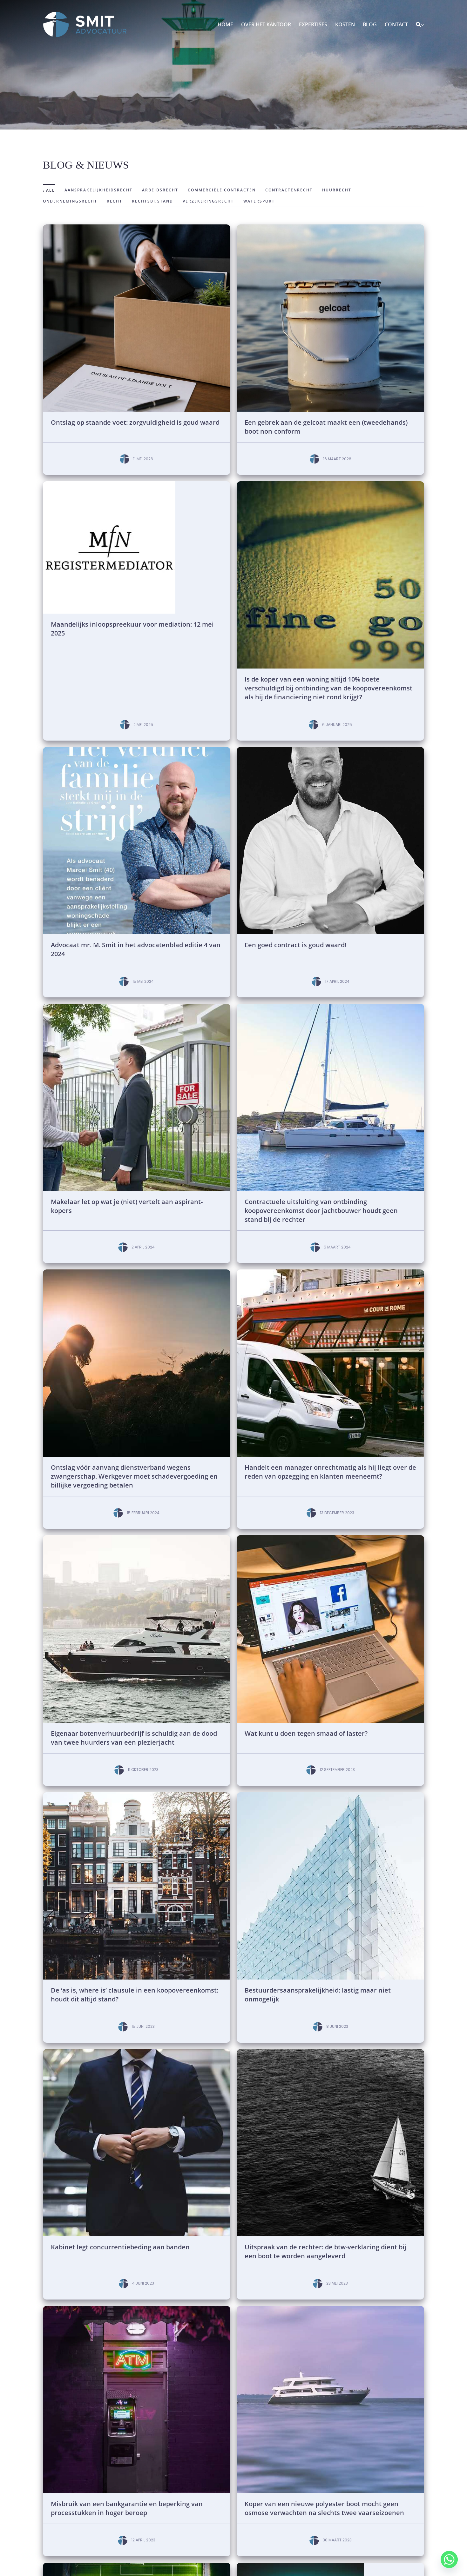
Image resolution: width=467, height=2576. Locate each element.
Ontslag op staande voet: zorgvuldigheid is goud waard (135, 422)
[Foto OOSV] (137, 227)
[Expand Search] (423, 25)
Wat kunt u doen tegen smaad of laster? (306, 1733)
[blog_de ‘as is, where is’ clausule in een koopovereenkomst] (137, 1795)
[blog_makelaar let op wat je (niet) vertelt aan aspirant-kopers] (137, 1006)
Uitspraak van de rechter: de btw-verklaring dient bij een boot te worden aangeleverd (325, 2251)
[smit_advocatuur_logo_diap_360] (85, 14)
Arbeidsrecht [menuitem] (160, 190)
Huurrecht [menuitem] (337, 190)
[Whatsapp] (449, 2559)
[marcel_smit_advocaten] (330, 749)
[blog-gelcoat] (330, 227)
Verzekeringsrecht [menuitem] (208, 201)
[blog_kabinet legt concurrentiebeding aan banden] (137, 2052)
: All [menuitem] (49, 190)
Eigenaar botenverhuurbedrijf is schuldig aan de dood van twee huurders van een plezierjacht (134, 1738)
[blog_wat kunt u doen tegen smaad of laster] (330, 1538)
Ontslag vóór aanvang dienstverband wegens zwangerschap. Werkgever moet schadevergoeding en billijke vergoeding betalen (134, 1476)
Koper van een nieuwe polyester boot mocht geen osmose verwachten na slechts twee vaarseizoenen (324, 2508)
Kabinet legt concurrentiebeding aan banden (120, 2247)
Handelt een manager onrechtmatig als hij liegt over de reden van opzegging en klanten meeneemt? (330, 1472)
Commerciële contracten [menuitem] (222, 190)
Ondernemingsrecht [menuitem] (70, 201)
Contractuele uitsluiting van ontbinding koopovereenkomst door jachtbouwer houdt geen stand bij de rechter (321, 1211)
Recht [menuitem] (115, 201)
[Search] (418, 25)
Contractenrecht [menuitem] (289, 190)
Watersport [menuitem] (259, 201)
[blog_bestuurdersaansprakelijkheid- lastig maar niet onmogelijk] (330, 1795)
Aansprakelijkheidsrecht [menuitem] (98, 190)
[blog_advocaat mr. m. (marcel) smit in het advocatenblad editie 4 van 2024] (137, 749)
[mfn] (109, 484)
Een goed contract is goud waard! (296, 945)
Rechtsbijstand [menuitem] (152, 201)
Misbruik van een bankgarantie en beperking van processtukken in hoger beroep (127, 2508)
